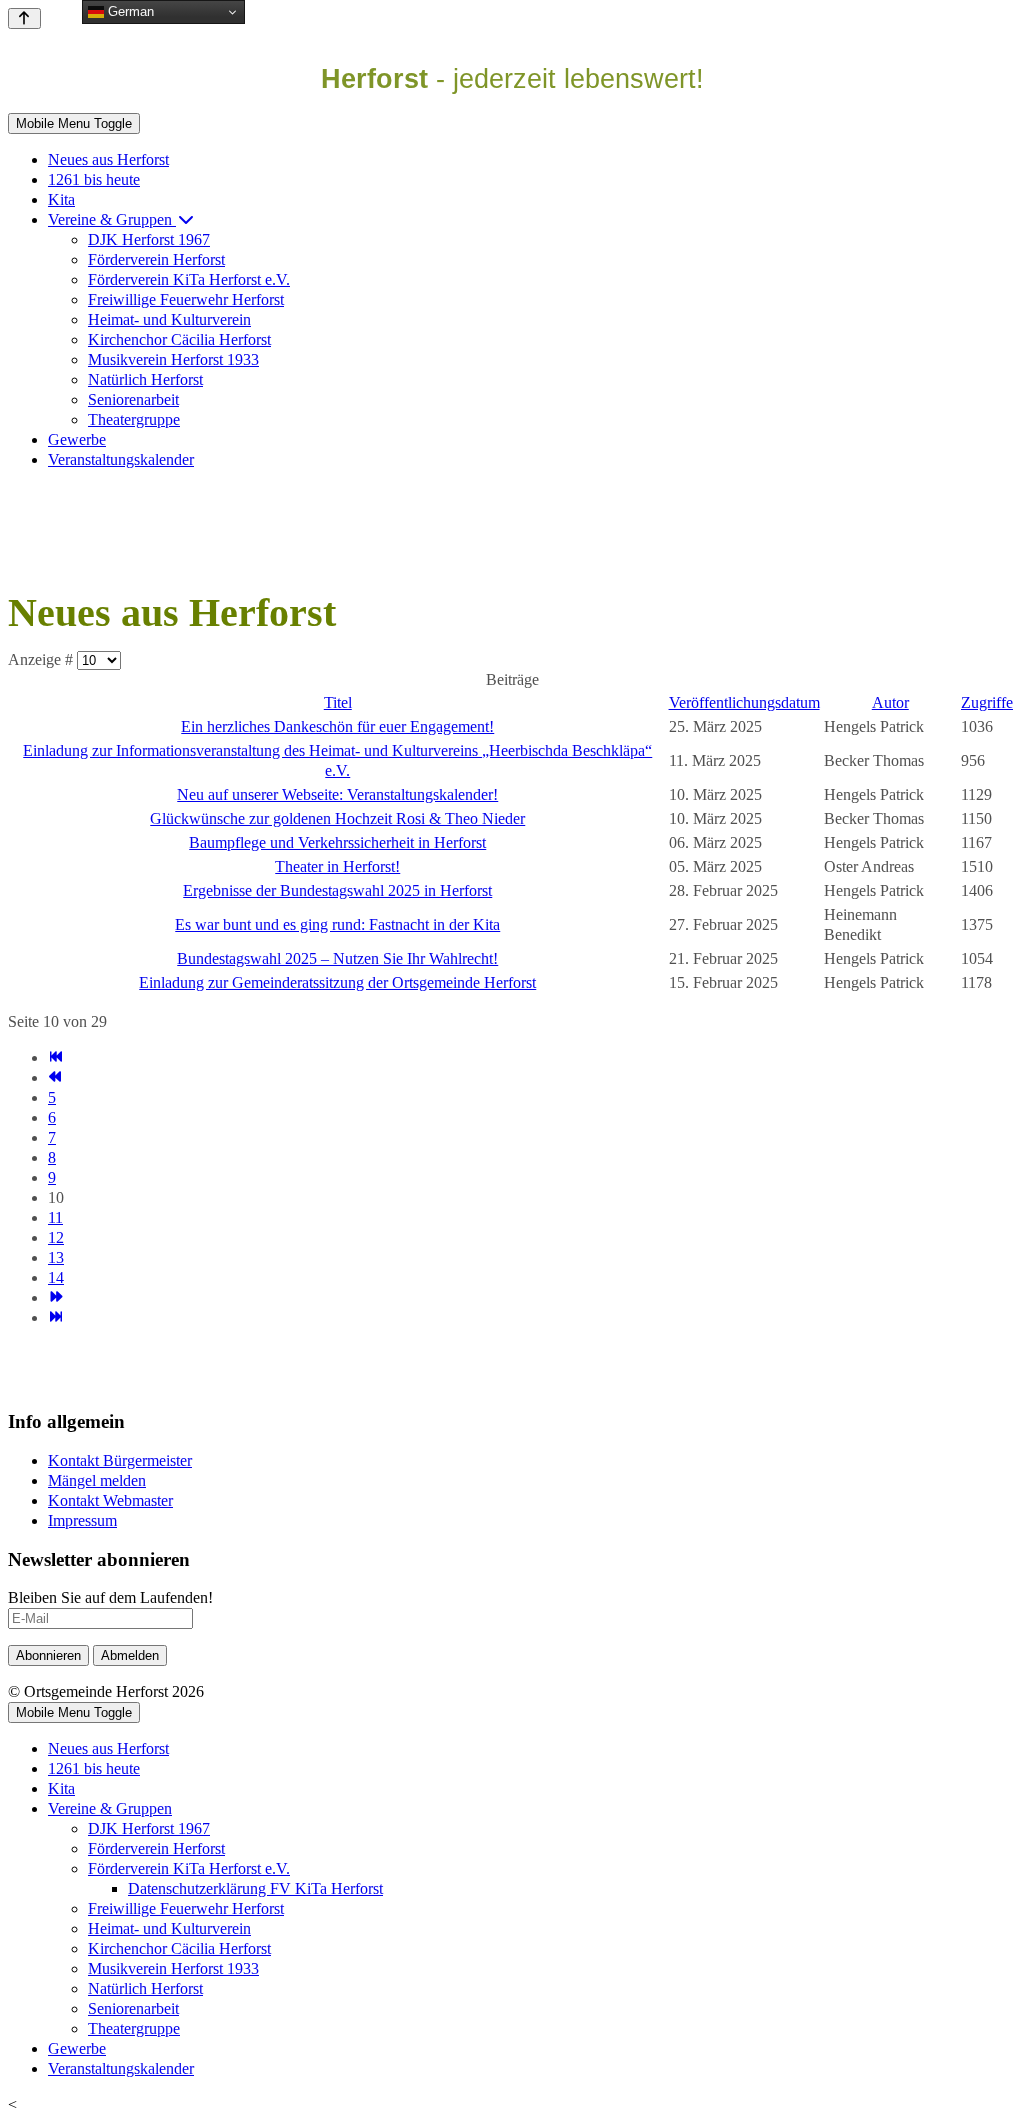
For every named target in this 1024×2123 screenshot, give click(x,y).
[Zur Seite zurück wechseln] (55, 1077)
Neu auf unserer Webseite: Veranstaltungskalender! (337, 794)
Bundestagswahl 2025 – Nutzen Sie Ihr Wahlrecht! (337, 958)
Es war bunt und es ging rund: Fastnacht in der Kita (337, 924)
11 (55, 1217)
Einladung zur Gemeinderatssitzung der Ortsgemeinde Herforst (337, 982)
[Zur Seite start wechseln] (55, 1057)
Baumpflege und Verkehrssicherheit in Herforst (337, 842)
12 (56, 1237)
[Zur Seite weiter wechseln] (55, 1297)
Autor (890, 702)
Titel (338, 702)
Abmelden (130, 1655)
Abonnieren (48, 1655)
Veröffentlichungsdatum (744, 702)
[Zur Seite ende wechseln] (55, 1317)
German (129, 11)
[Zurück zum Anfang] (24, 18)
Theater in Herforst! (337, 866)
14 (56, 1277)
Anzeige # (42, 659)
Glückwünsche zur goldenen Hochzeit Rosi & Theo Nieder (337, 818)
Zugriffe (987, 702)
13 (56, 1257)
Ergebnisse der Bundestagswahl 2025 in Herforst (337, 890)
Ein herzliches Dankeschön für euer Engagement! (337, 726)
